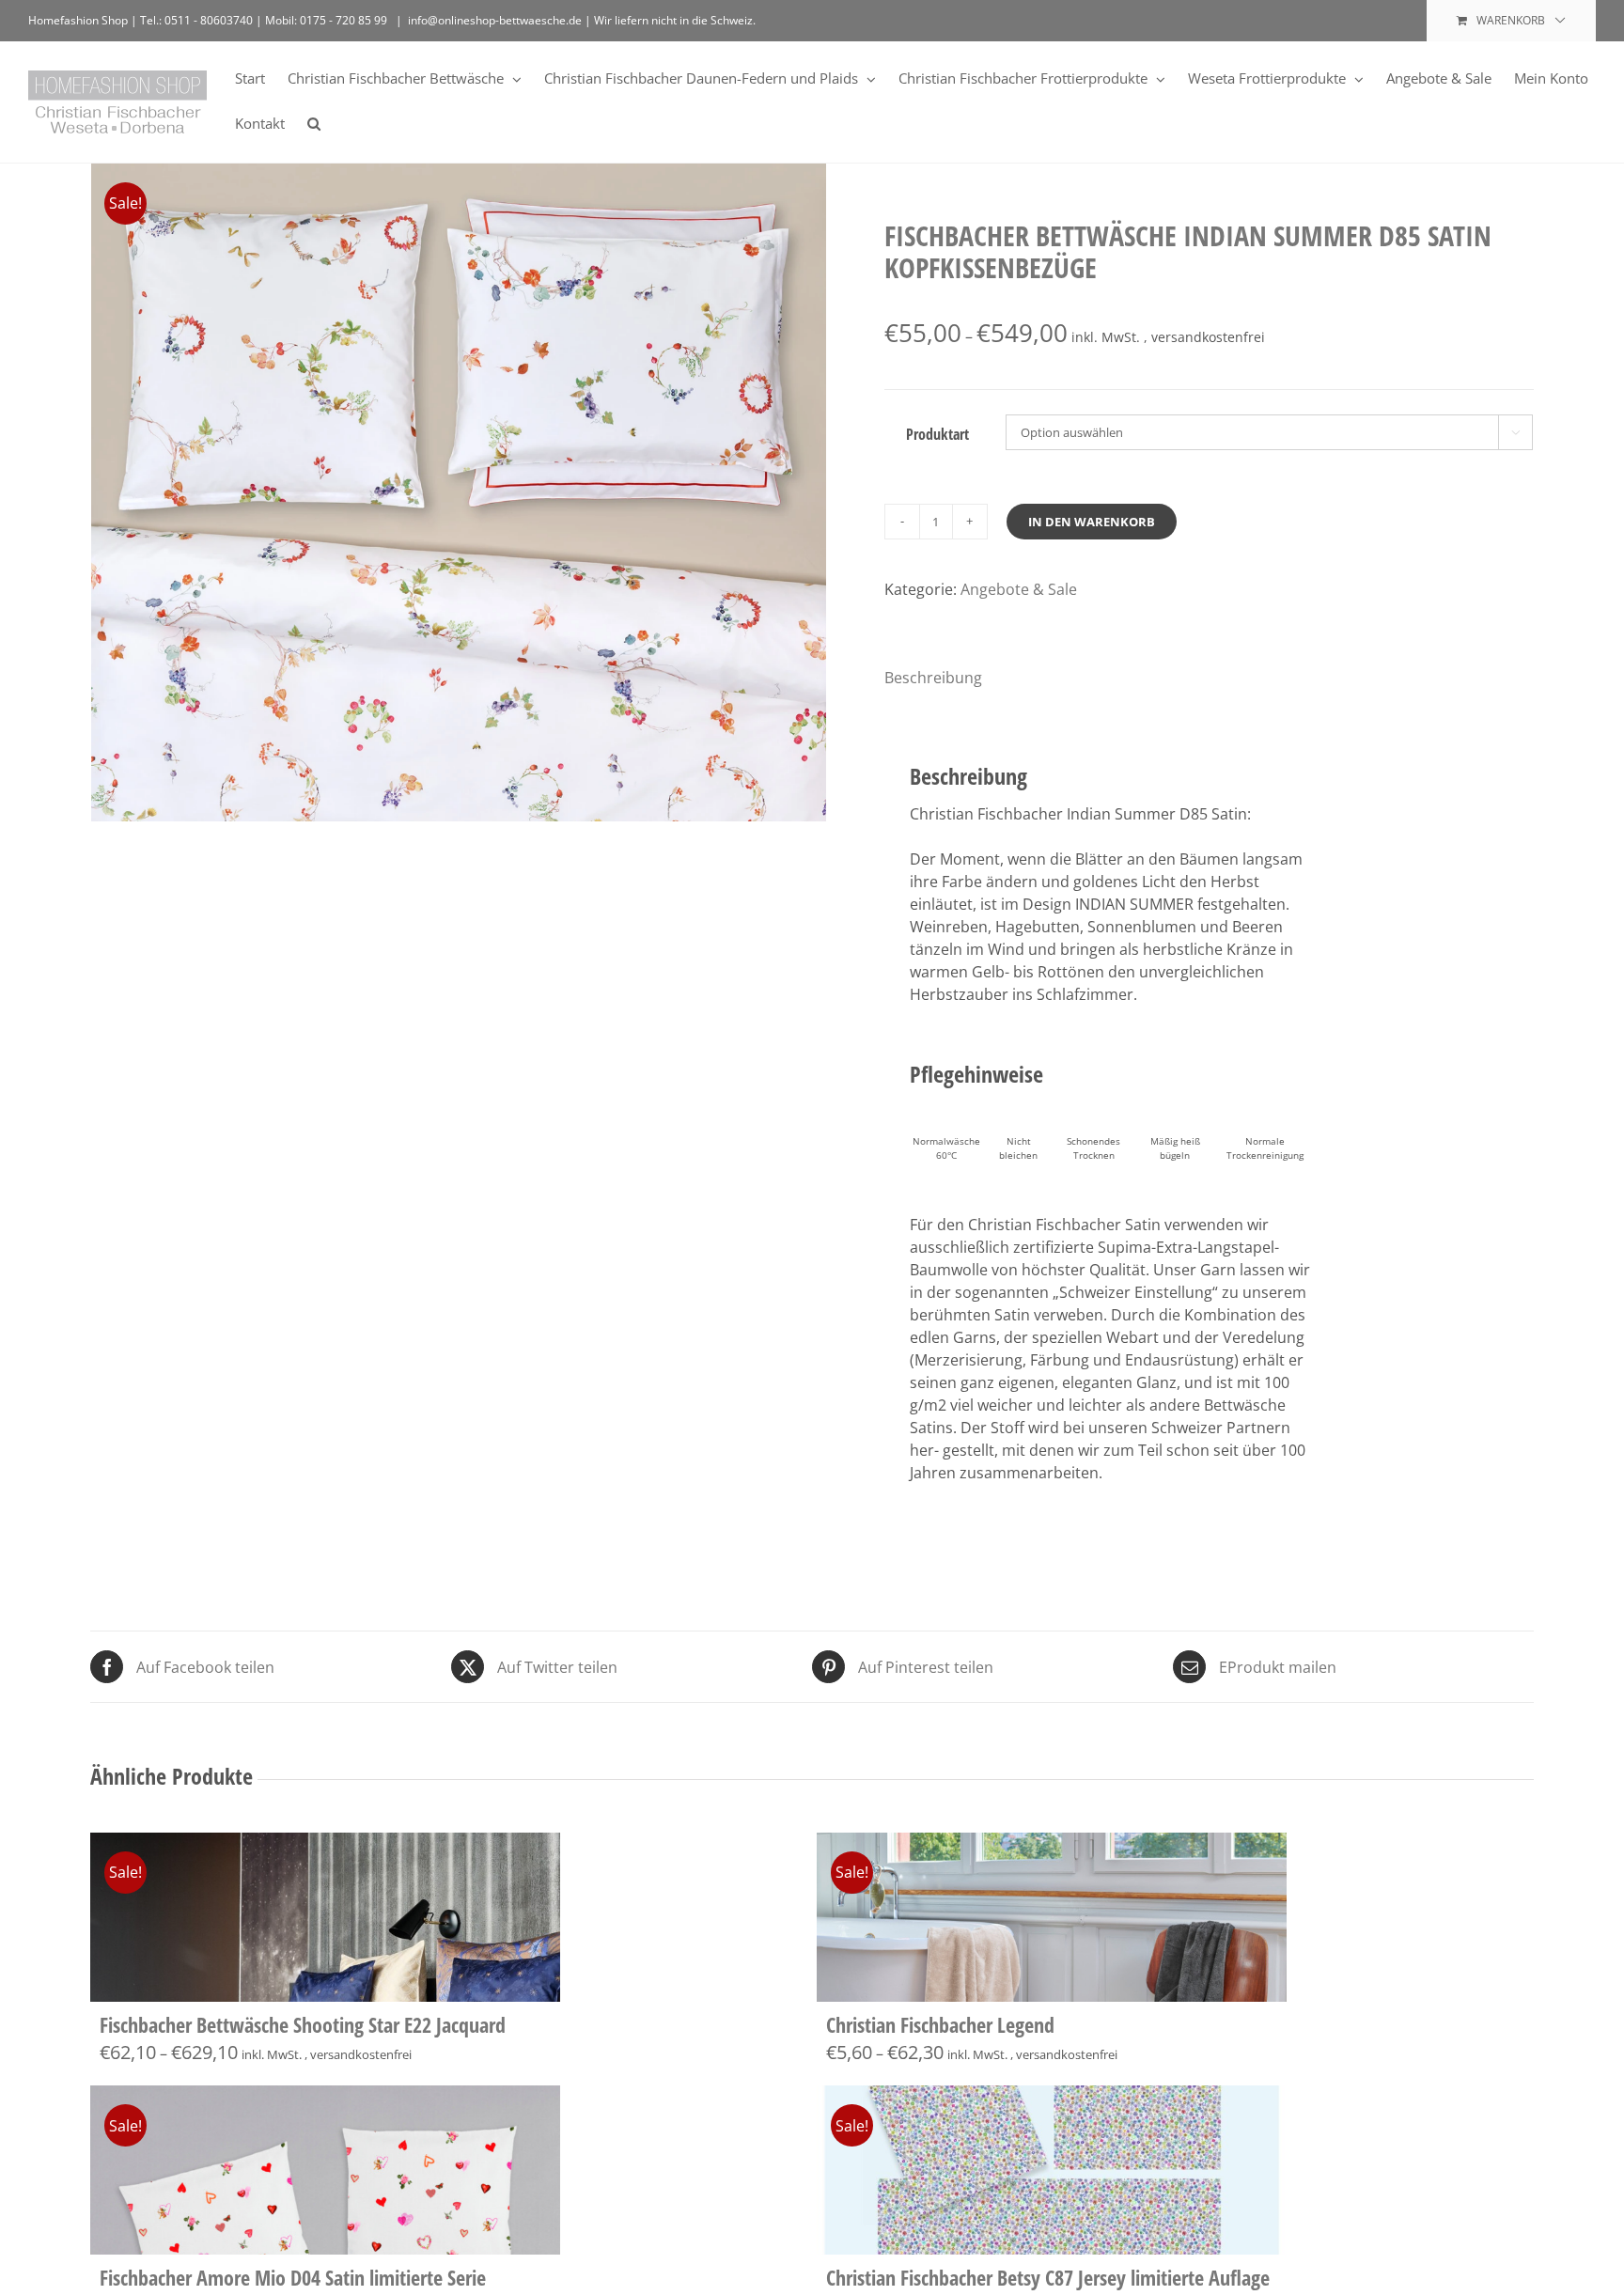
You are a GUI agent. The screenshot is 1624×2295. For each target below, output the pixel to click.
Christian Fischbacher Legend (940, 2024)
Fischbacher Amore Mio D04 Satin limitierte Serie (293, 2277)
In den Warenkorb (1092, 522)
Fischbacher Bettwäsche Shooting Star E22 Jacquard (303, 2024)
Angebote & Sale (1019, 589)
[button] (314, 122)
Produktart (937, 434)
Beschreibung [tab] (933, 678)
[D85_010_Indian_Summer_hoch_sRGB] (460, 532)
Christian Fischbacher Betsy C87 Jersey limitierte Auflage (1048, 2277)
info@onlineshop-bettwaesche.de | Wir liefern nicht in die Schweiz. (582, 20)
